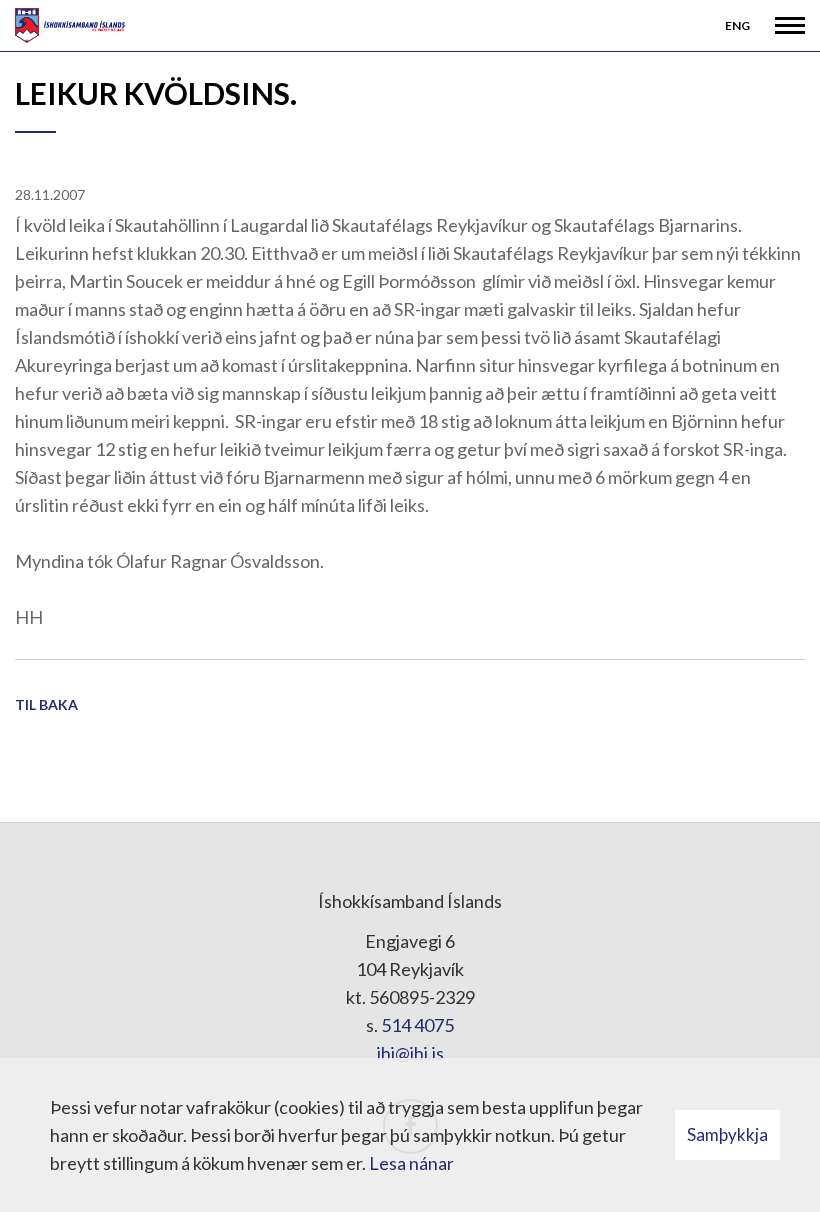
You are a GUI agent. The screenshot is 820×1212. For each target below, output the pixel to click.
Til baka (46, 704)
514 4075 (417, 1025)
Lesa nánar (411, 1163)
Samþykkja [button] (727, 1134)
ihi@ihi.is (410, 1053)
